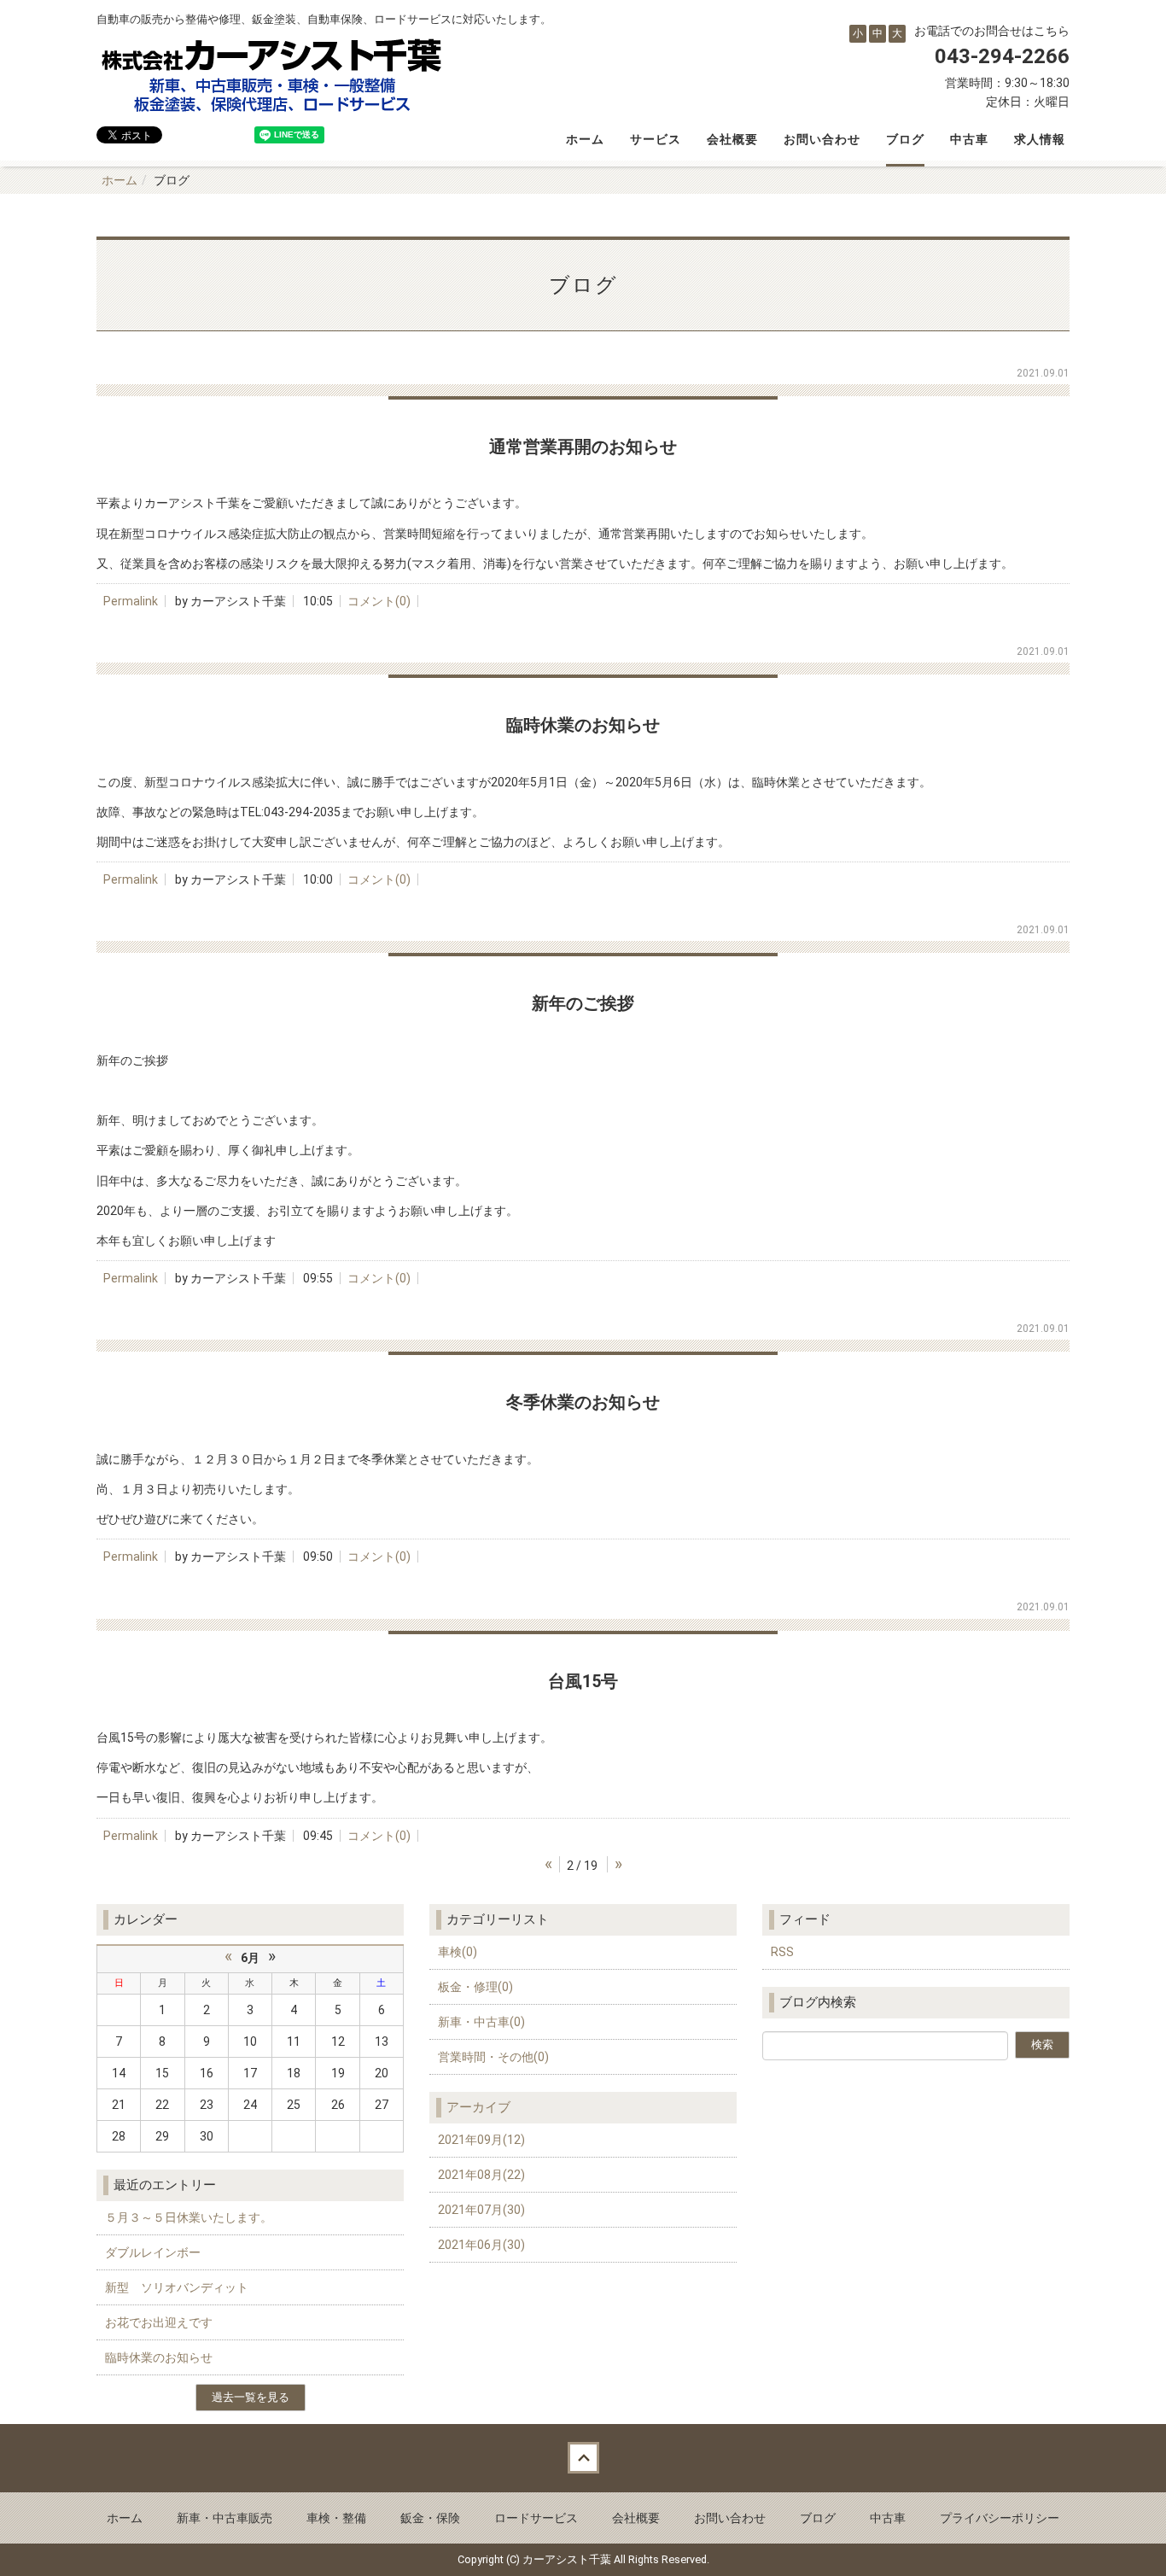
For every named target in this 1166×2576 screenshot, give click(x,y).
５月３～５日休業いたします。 (189, 2217)
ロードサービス (536, 2518)
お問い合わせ (822, 139)
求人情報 (1040, 139)
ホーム (585, 139)
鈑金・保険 (430, 2518)
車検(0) (458, 1952)
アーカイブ (478, 2107)
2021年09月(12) (481, 2140)
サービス (656, 139)
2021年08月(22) (481, 2175)
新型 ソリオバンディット (177, 2287)
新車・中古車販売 (224, 2518)
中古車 (969, 139)
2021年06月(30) (481, 2245)
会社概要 (732, 139)
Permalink (131, 601)
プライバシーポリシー (1000, 2518)
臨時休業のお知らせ (159, 2357)
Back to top (583, 2458)
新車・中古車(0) (481, 2022)
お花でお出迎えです (159, 2322)
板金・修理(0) (475, 1987)
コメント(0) (379, 601)
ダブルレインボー (153, 2252)
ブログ (905, 139)
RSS (782, 1952)
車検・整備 (336, 2518)
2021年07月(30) (481, 2210)
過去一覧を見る (251, 2397)
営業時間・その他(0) (493, 2057)
